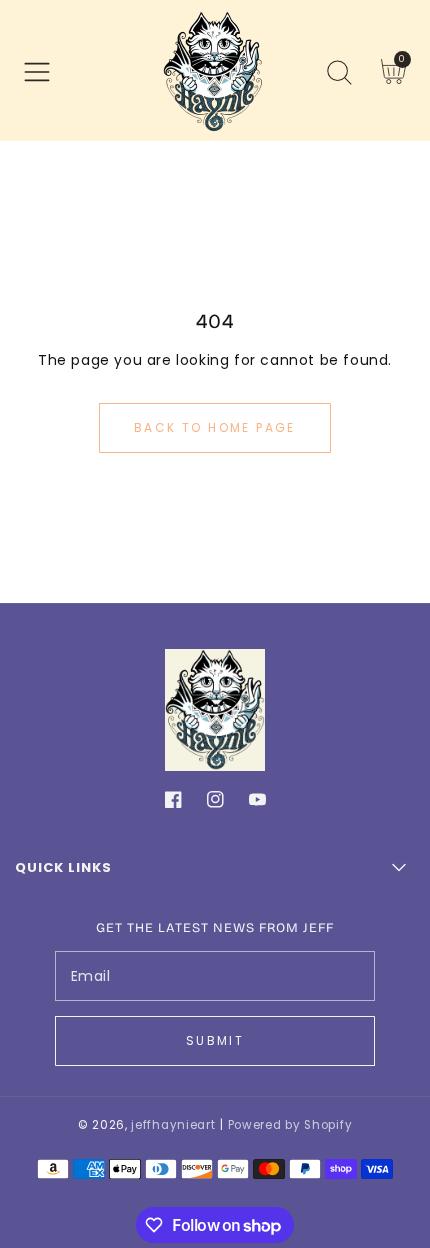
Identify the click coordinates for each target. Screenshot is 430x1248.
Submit (215, 1040)
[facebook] (173, 803)
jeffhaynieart (173, 1125)
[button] (37, 72)
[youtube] (257, 803)
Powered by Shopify (290, 1125)
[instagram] (215, 803)
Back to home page (215, 427)
